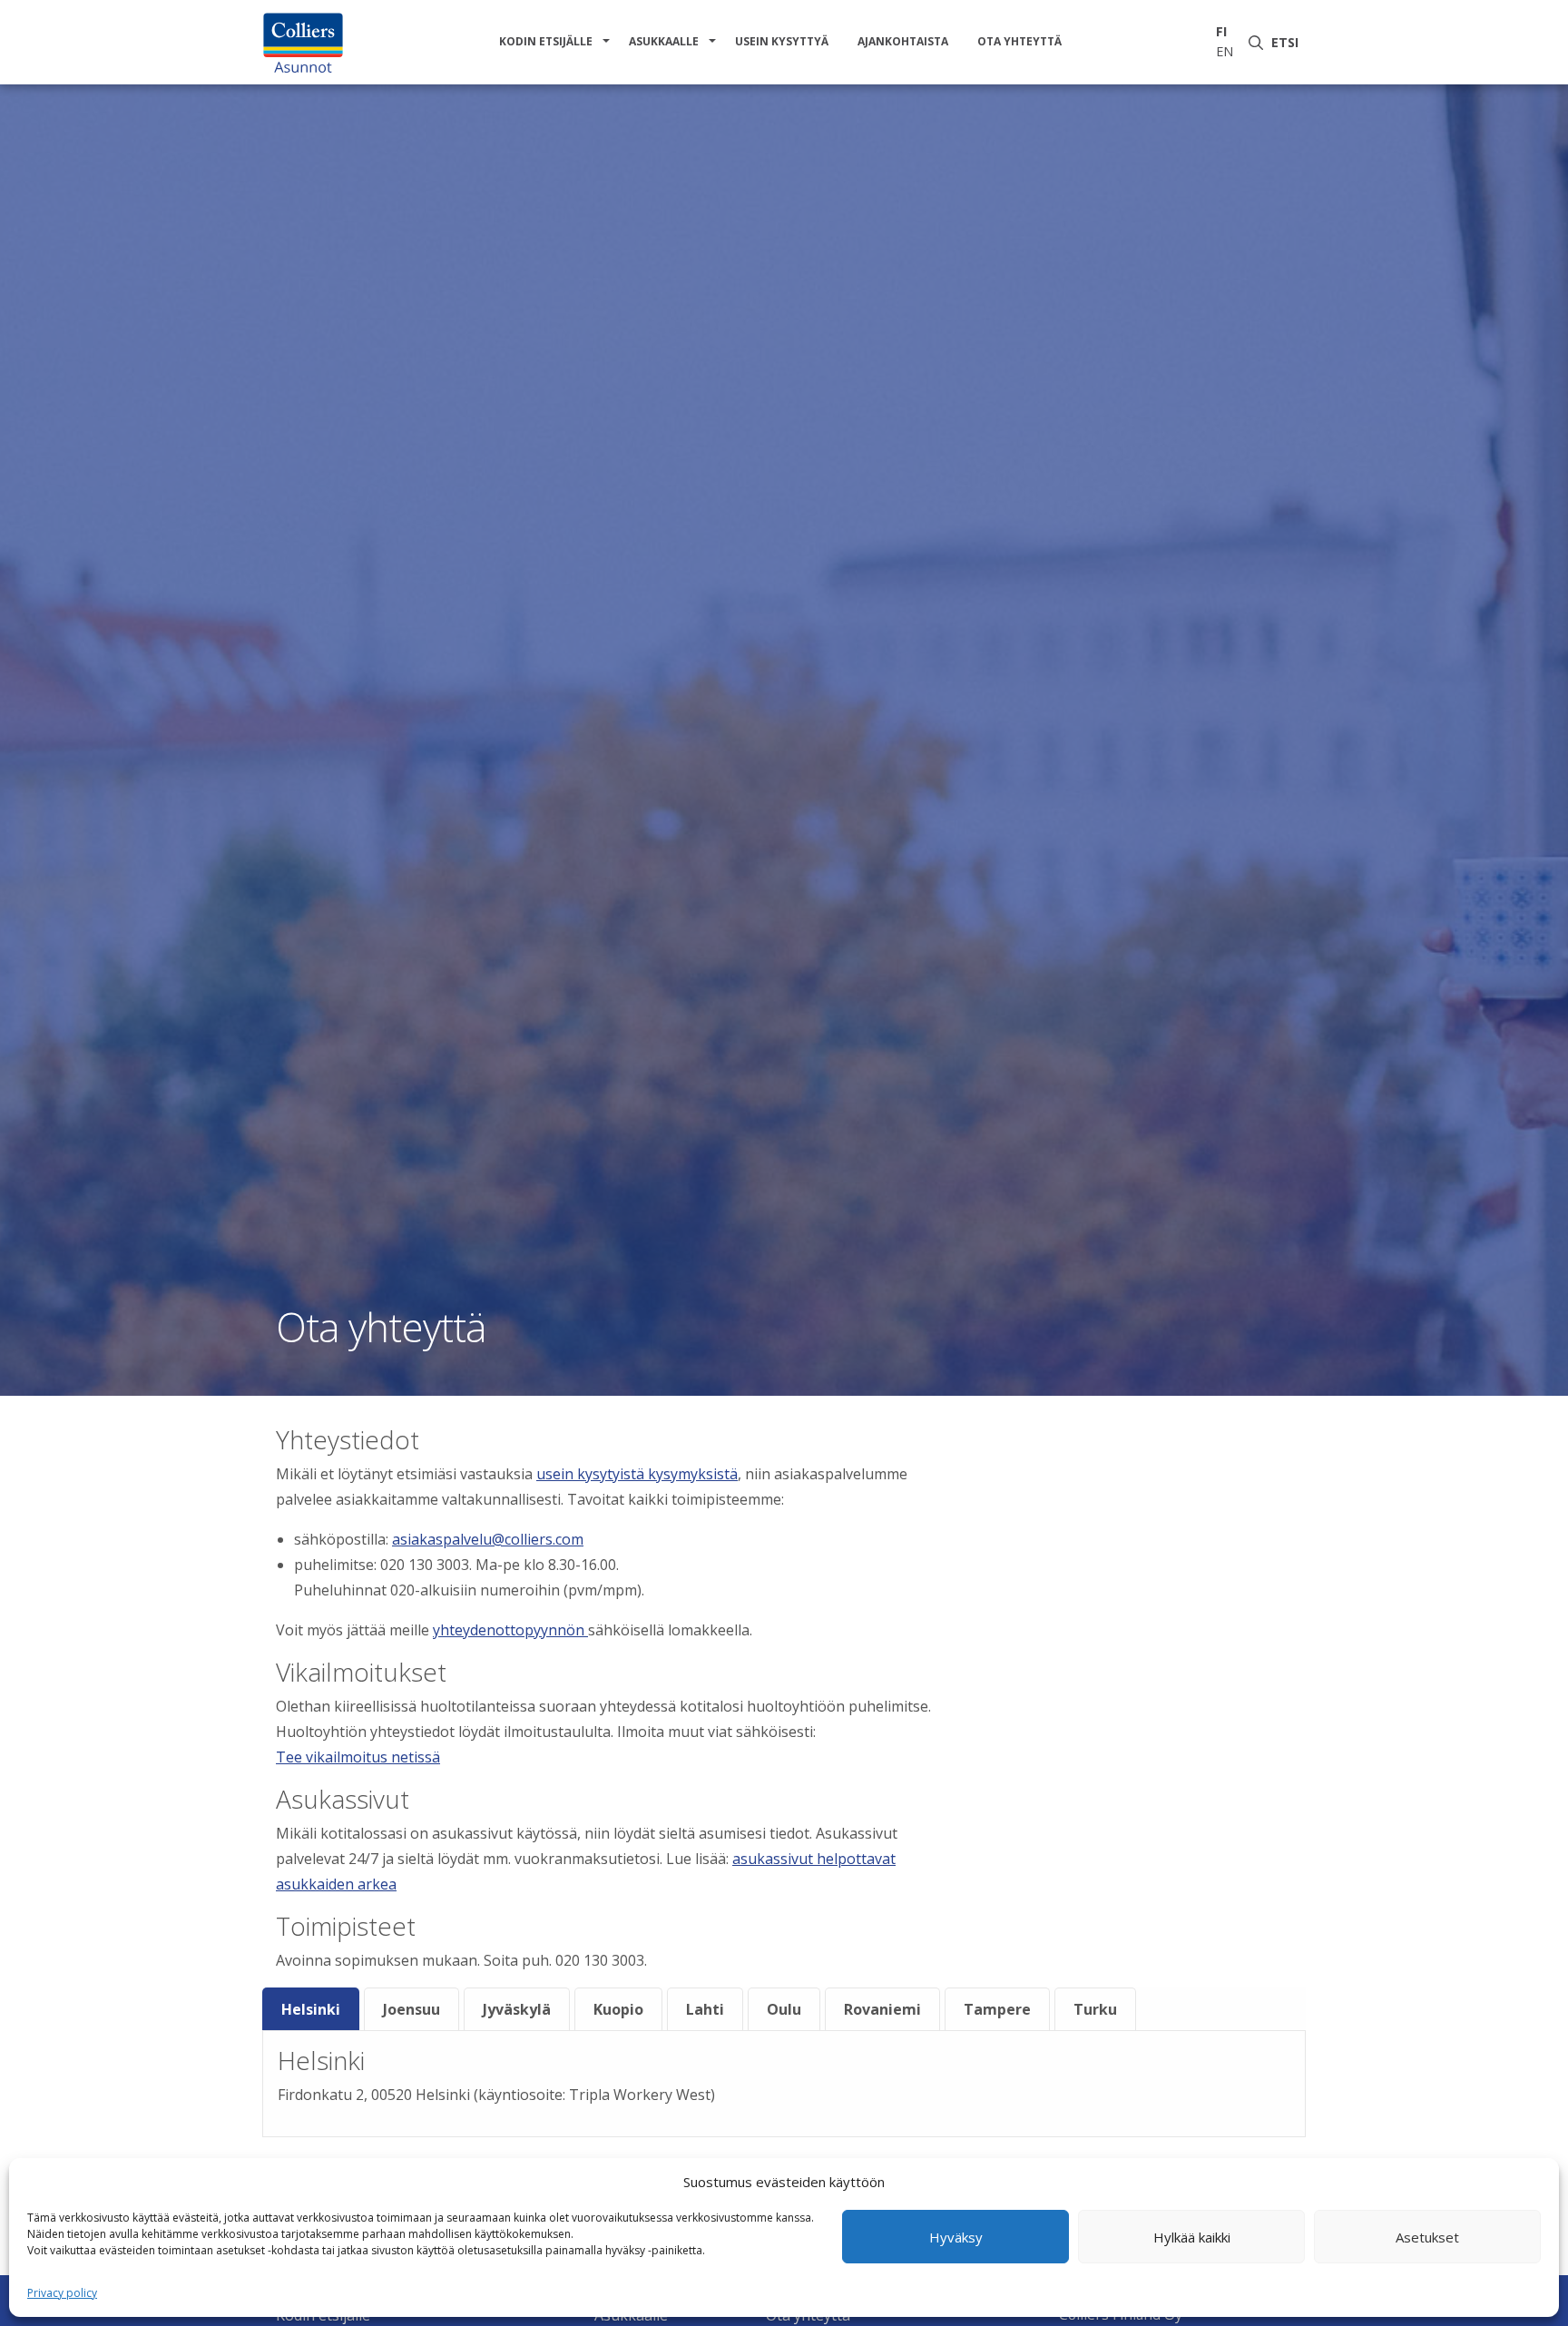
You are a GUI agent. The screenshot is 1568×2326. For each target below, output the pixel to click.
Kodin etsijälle (546, 41)
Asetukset (1427, 2237)
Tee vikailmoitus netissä (358, 1757)
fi (1221, 31)
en (1225, 51)
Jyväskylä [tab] (517, 2009)
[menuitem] (549, 42)
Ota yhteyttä (1019, 41)
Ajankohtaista (903, 41)
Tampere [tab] (997, 2009)
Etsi (1289, 42)
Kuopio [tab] (618, 2009)
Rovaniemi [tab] (882, 2009)
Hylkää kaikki (1192, 2237)
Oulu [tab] (784, 2009)
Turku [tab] (1095, 2009)
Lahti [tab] (705, 2009)
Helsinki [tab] (311, 2009)
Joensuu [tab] (412, 2009)
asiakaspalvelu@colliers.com (488, 1539)
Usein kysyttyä (782, 41)
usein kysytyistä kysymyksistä (637, 1474)
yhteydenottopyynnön (510, 1630)
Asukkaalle (664, 41)
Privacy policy (62, 2293)
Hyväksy (956, 2237)
